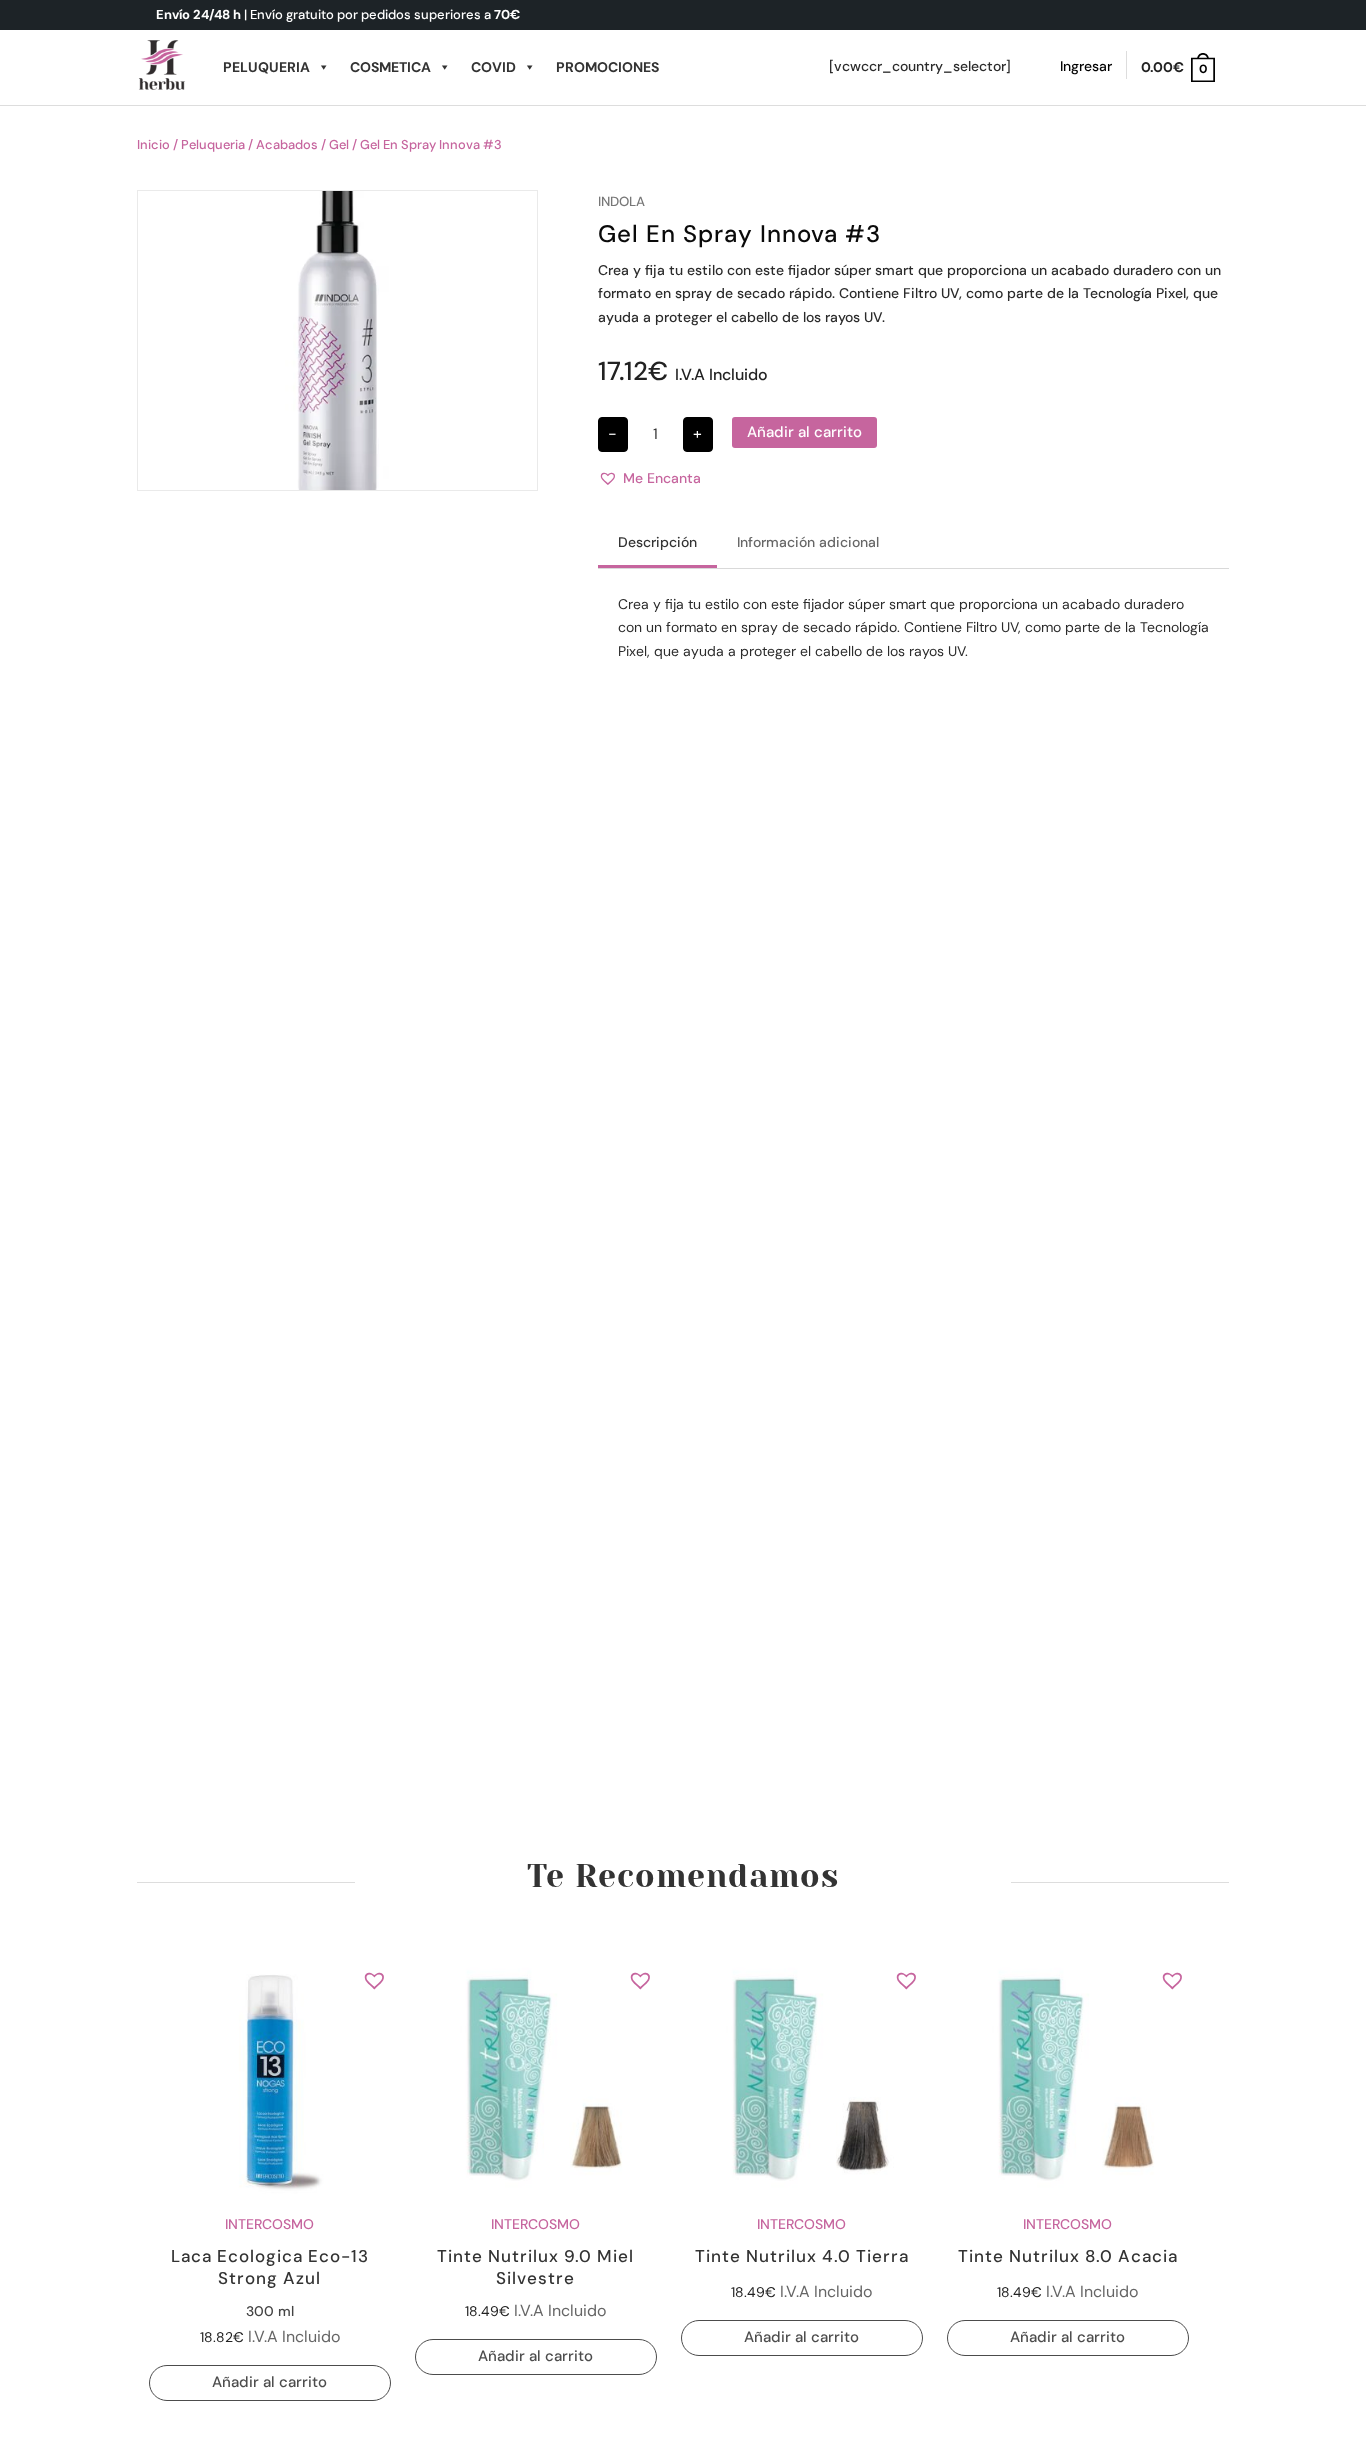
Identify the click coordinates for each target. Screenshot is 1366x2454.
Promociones (607, 67)
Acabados (287, 144)
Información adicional (808, 542)
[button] (649, 479)
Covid (493, 67)
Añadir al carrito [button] (269, 2382)
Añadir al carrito (804, 432)
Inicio (153, 144)
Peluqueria (266, 67)
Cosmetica (390, 67)
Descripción (657, 542)
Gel (339, 144)
